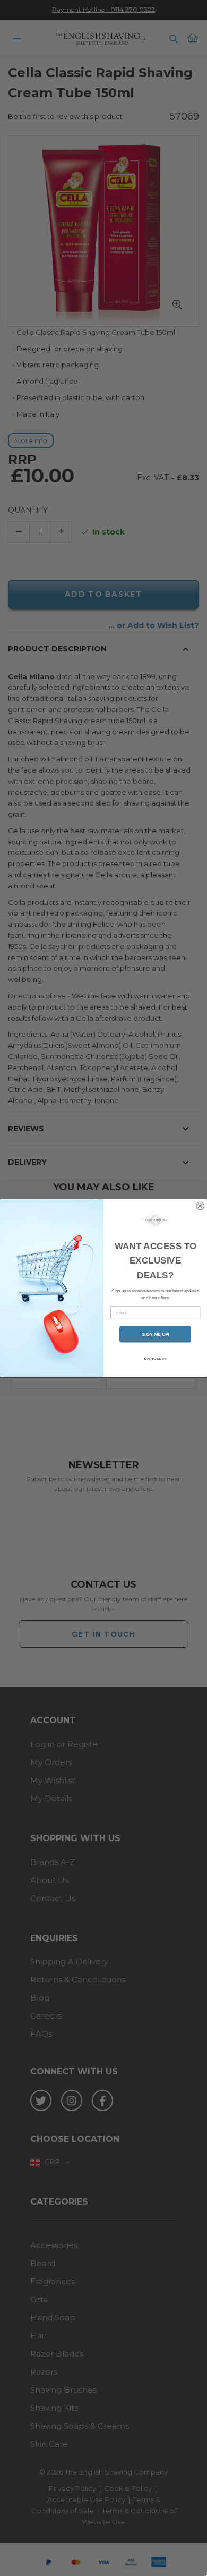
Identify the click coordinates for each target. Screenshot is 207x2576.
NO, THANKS (155, 1359)
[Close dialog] (200, 1206)
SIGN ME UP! (156, 1334)
